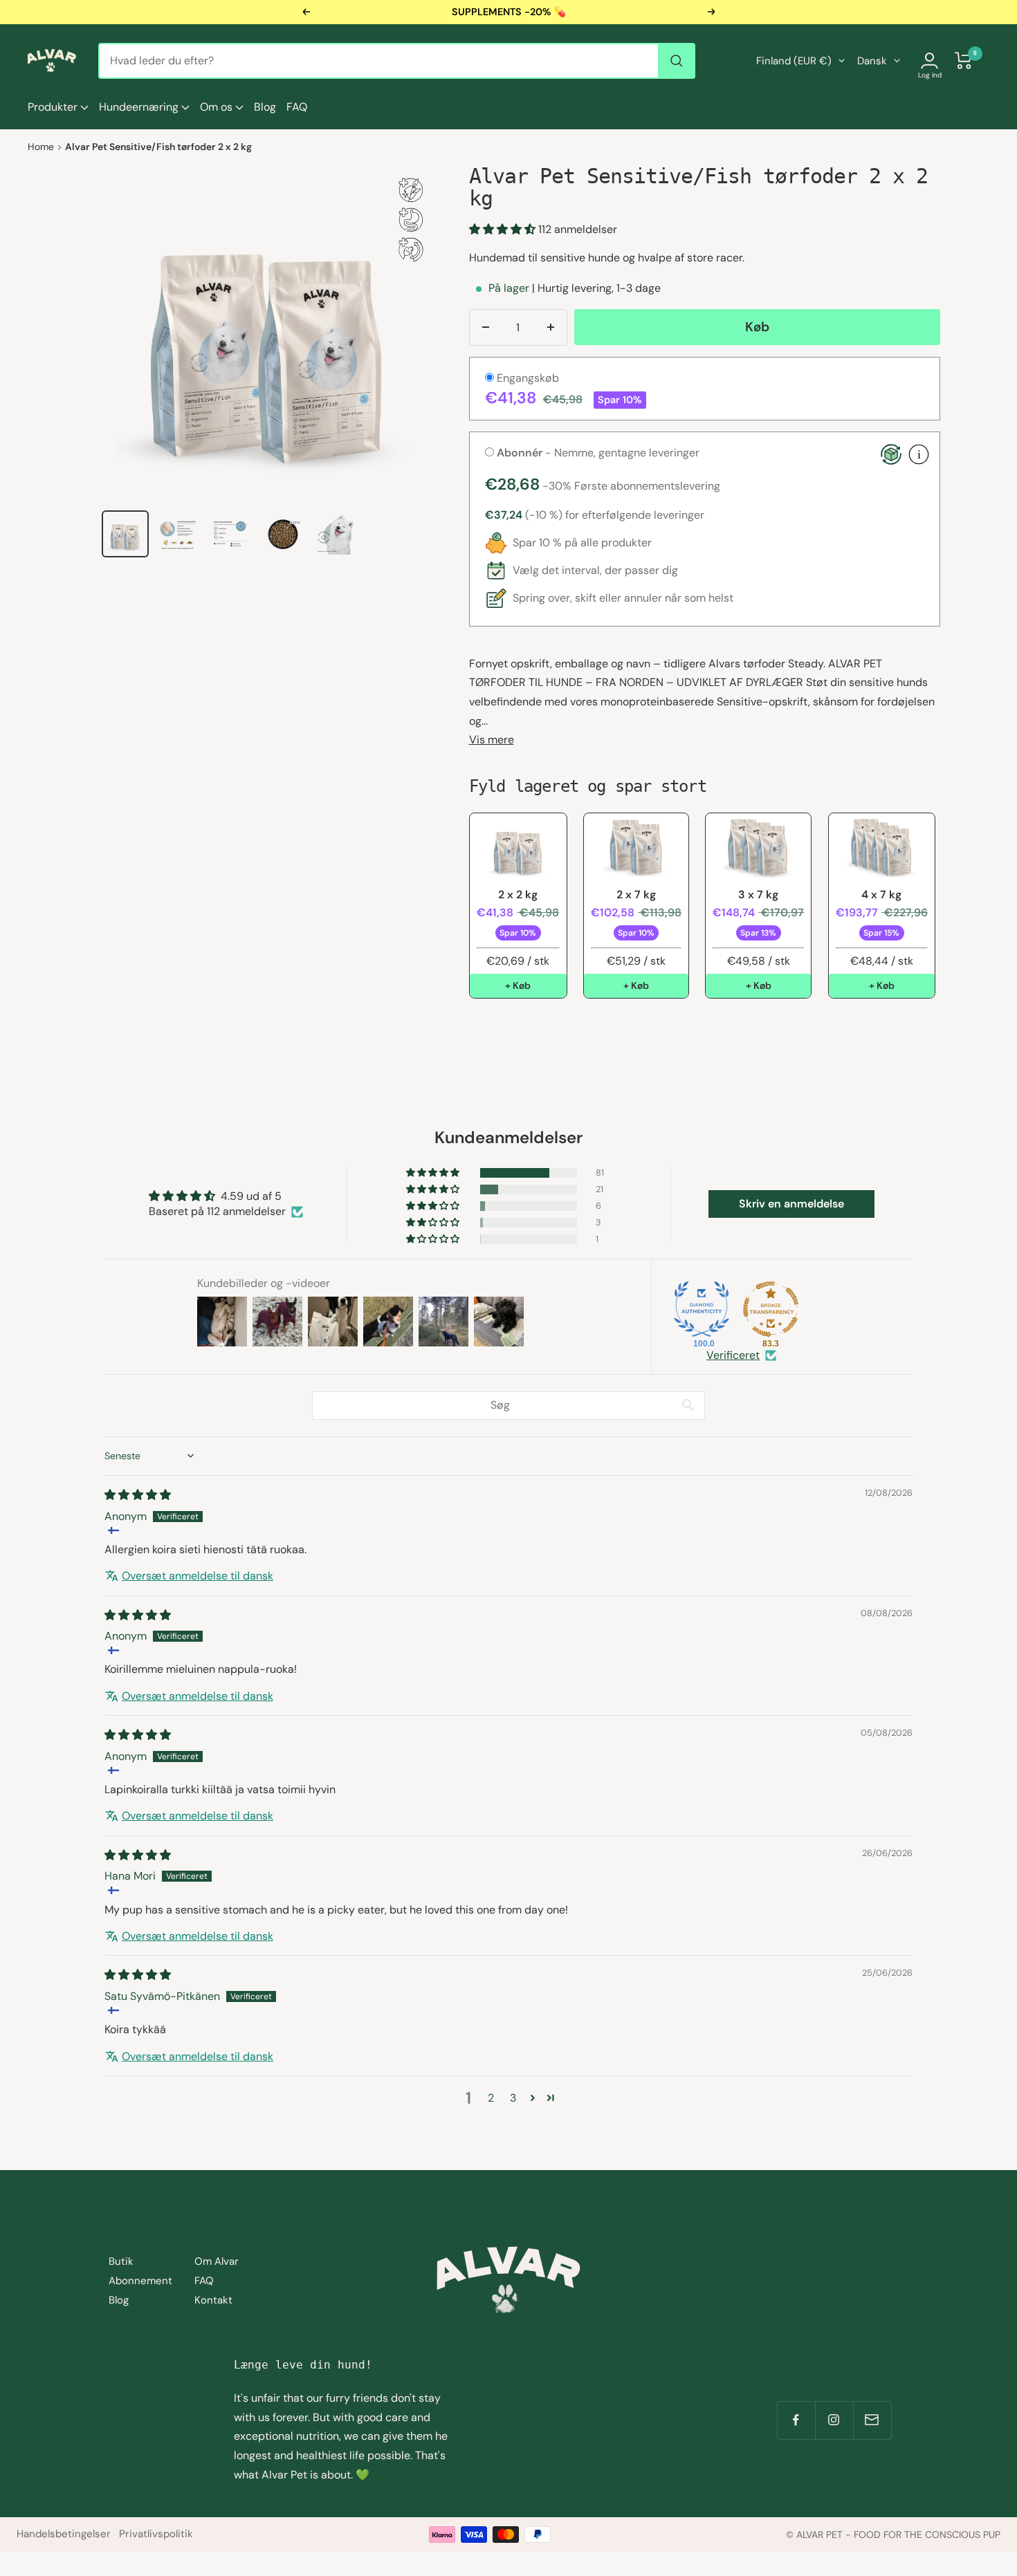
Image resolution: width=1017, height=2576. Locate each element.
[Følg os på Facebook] (796, 2420)
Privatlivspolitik (156, 2534)
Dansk (872, 61)
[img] (138, 1495)
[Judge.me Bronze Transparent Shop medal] (771, 1309)
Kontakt (213, 2300)
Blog (265, 107)
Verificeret (733, 1355)
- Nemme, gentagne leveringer (598, 453)
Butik (121, 2261)
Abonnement (140, 2281)
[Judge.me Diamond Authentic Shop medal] (702, 1309)
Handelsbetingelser (64, 2534)
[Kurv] (964, 61)
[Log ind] (929, 61)
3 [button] (513, 2098)
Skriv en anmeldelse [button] (791, 1204)
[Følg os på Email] (872, 2420)
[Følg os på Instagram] (834, 2420)
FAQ (297, 107)
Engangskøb (526, 378)
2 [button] (491, 2098)
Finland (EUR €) (794, 61)
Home (41, 147)
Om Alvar (217, 2261)
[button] (504, 229)
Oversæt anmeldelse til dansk (198, 1576)
